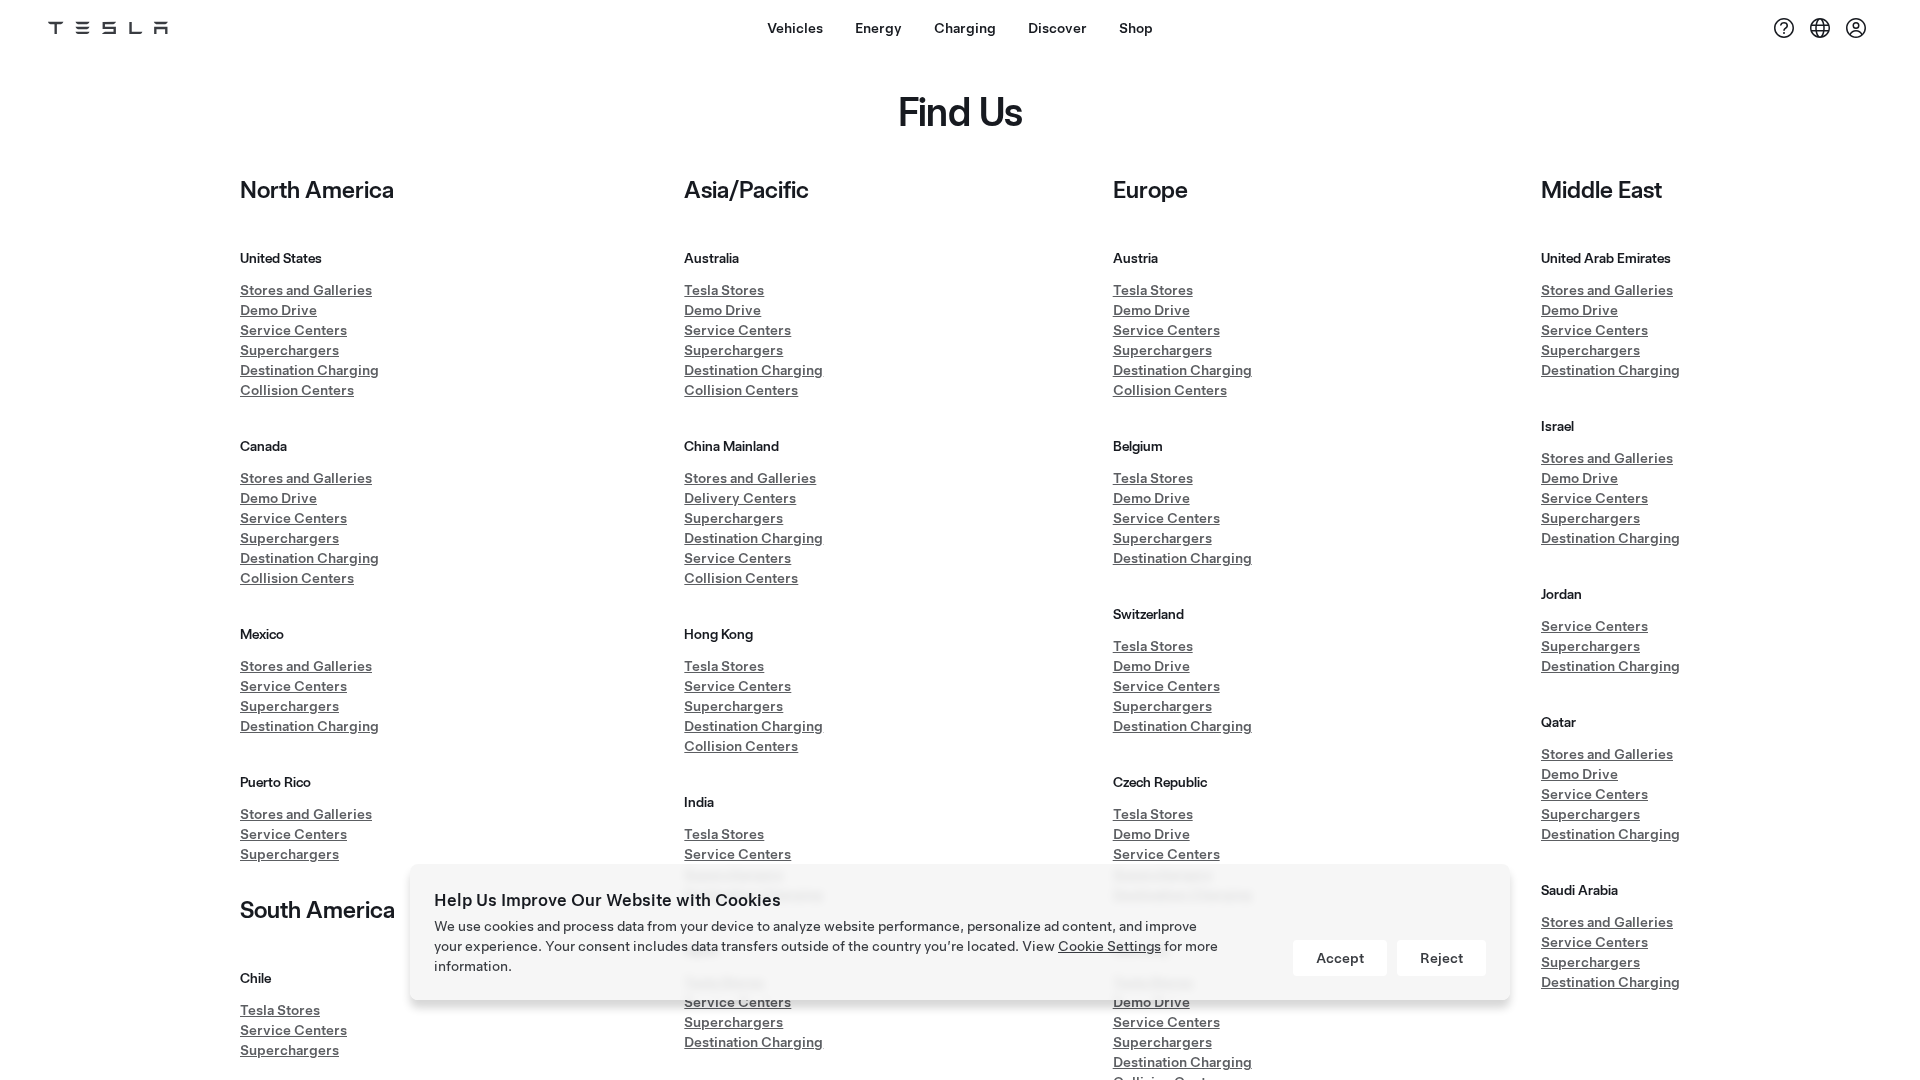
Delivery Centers (740, 498)
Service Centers (293, 330)
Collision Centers (297, 390)
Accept (1340, 958)
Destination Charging (309, 370)
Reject (1441, 958)
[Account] (1856, 28)
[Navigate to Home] (108, 28)
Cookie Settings (1109, 946)
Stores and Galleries (306, 290)
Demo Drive (278, 310)
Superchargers (289, 350)
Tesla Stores (280, 1010)
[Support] (1784, 28)
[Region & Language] (1820, 28)
